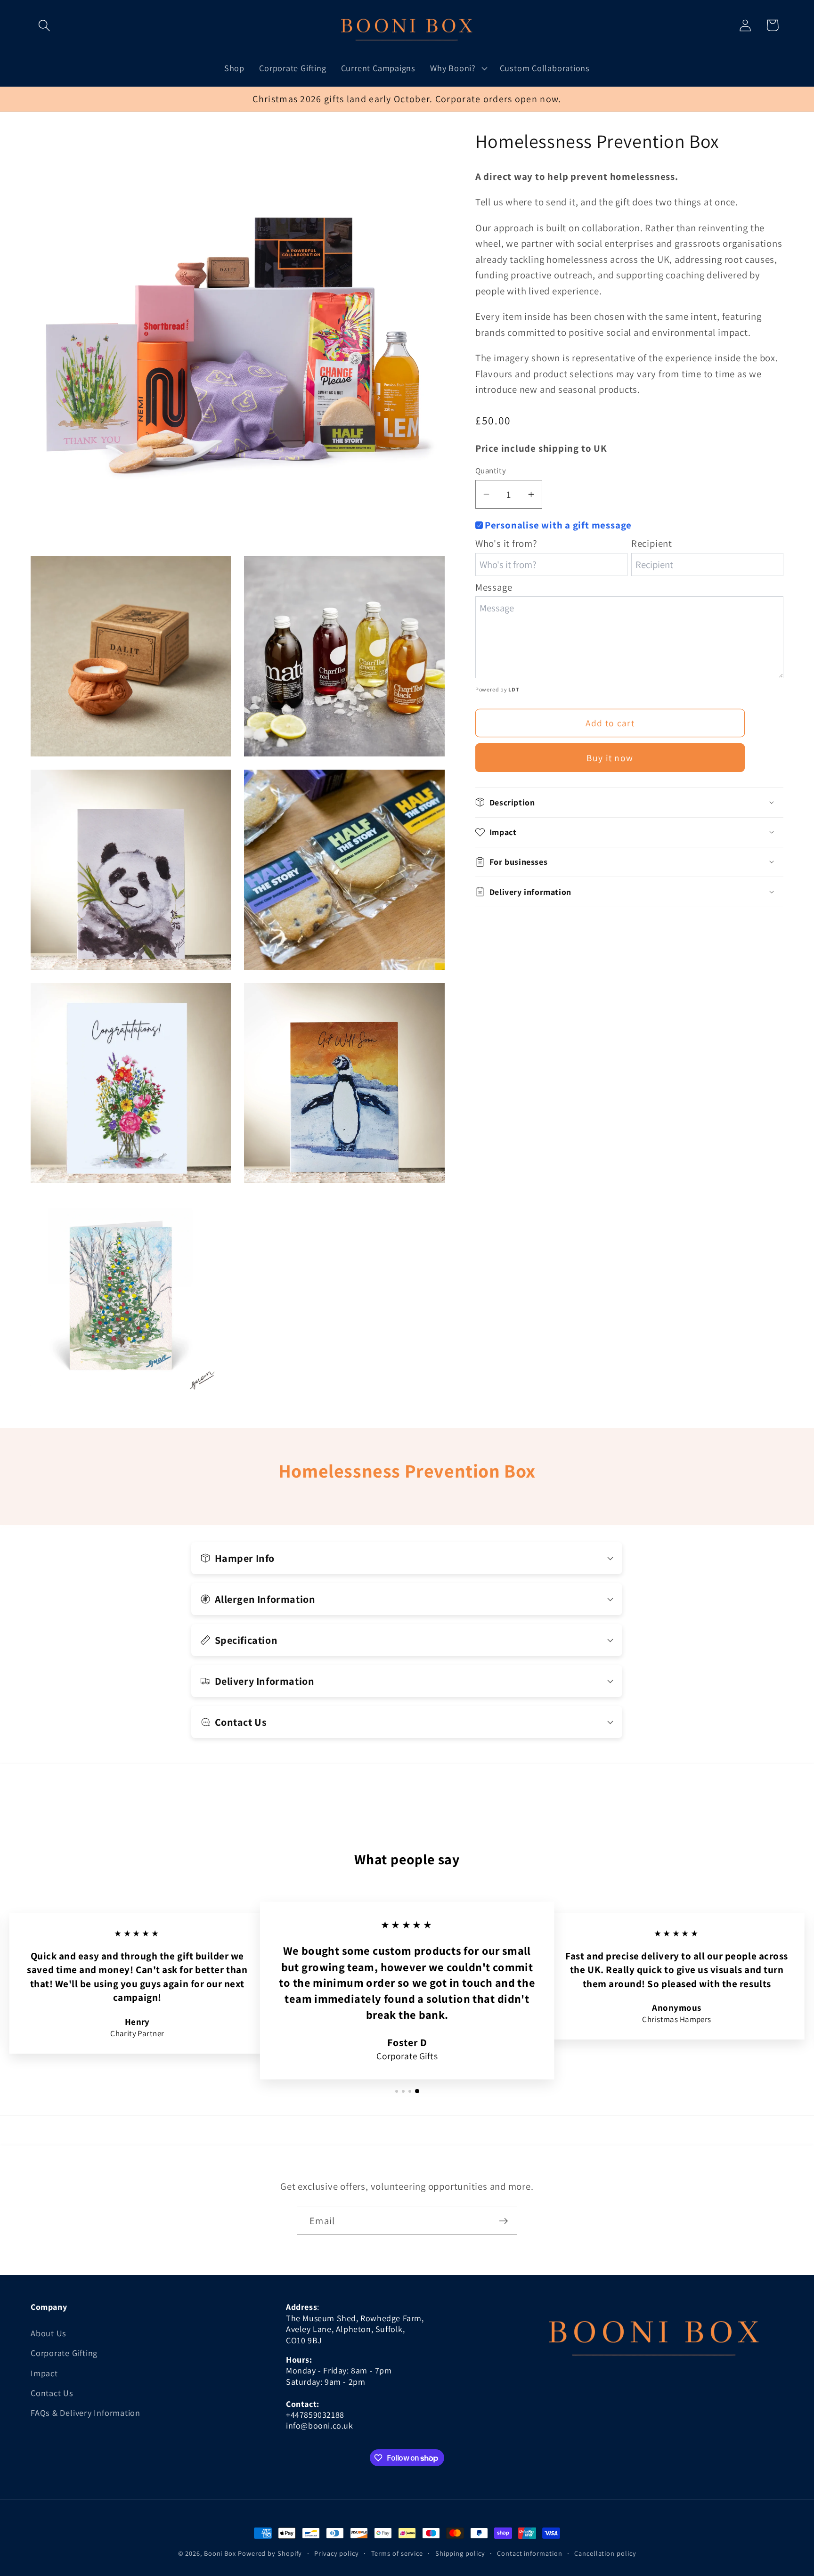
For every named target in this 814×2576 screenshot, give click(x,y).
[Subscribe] (503, 2221)
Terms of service (397, 2553)
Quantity (491, 471)
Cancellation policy (605, 2553)
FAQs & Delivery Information (85, 2413)
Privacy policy (337, 2553)
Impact (44, 2373)
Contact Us (52, 2392)
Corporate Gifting (64, 2352)
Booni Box (220, 2553)
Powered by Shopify (270, 2553)
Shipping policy (460, 2553)
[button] (44, 25)
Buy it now (610, 758)
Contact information (529, 2553)
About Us (49, 2332)
